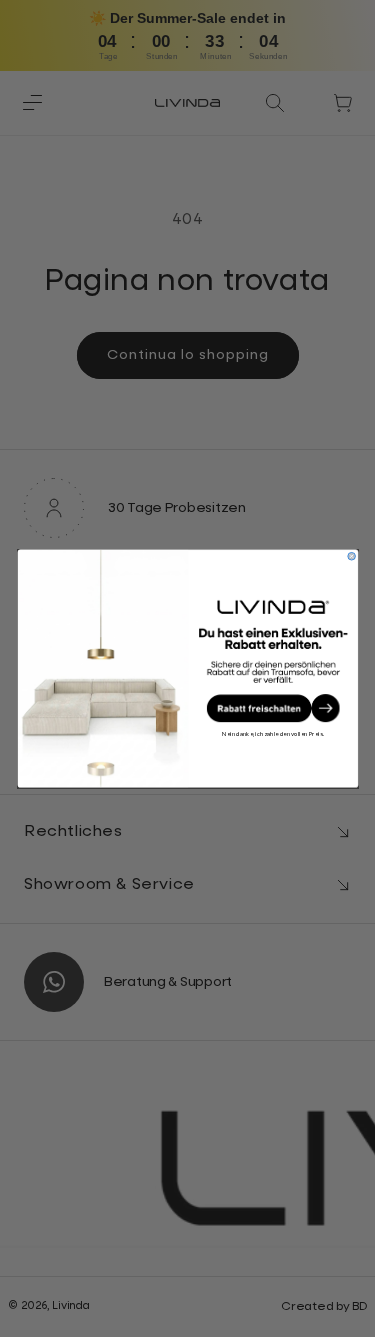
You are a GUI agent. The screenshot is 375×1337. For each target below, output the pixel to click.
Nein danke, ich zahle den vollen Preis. (273, 734)
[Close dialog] (351, 556)
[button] (272, 708)
